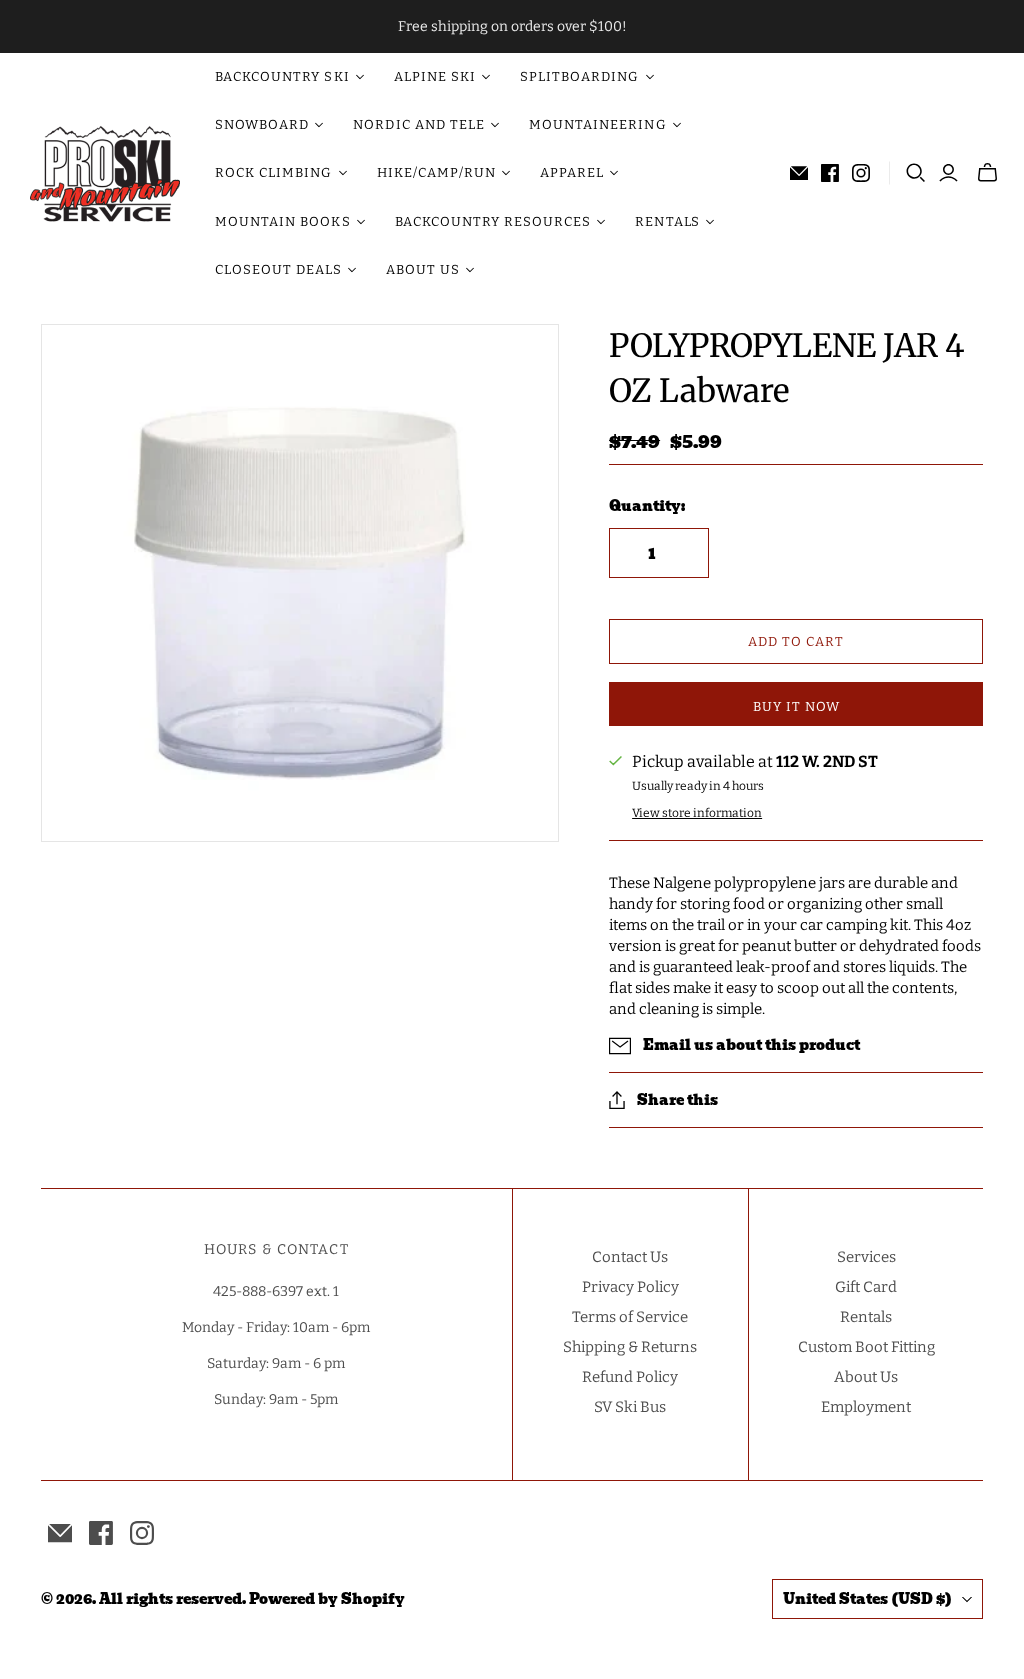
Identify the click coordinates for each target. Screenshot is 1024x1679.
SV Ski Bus (630, 1407)
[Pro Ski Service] (105, 174)
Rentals (866, 1317)
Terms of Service (630, 1317)
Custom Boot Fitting (866, 1347)
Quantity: (647, 507)
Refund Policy (630, 1377)
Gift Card (866, 1287)
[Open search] (916, 173)
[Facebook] (830, 173)
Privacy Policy (630, 1287)
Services (866, 1257)
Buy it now (796, 706)
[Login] (948, 173)
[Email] (799, 173)
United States (867, 1599)
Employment (866, 1407)
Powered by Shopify (327, 1599)
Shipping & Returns (630, 1347)
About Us (866, 1377)
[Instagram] (861, 173)
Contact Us (630, 1257)
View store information (697, 813)
